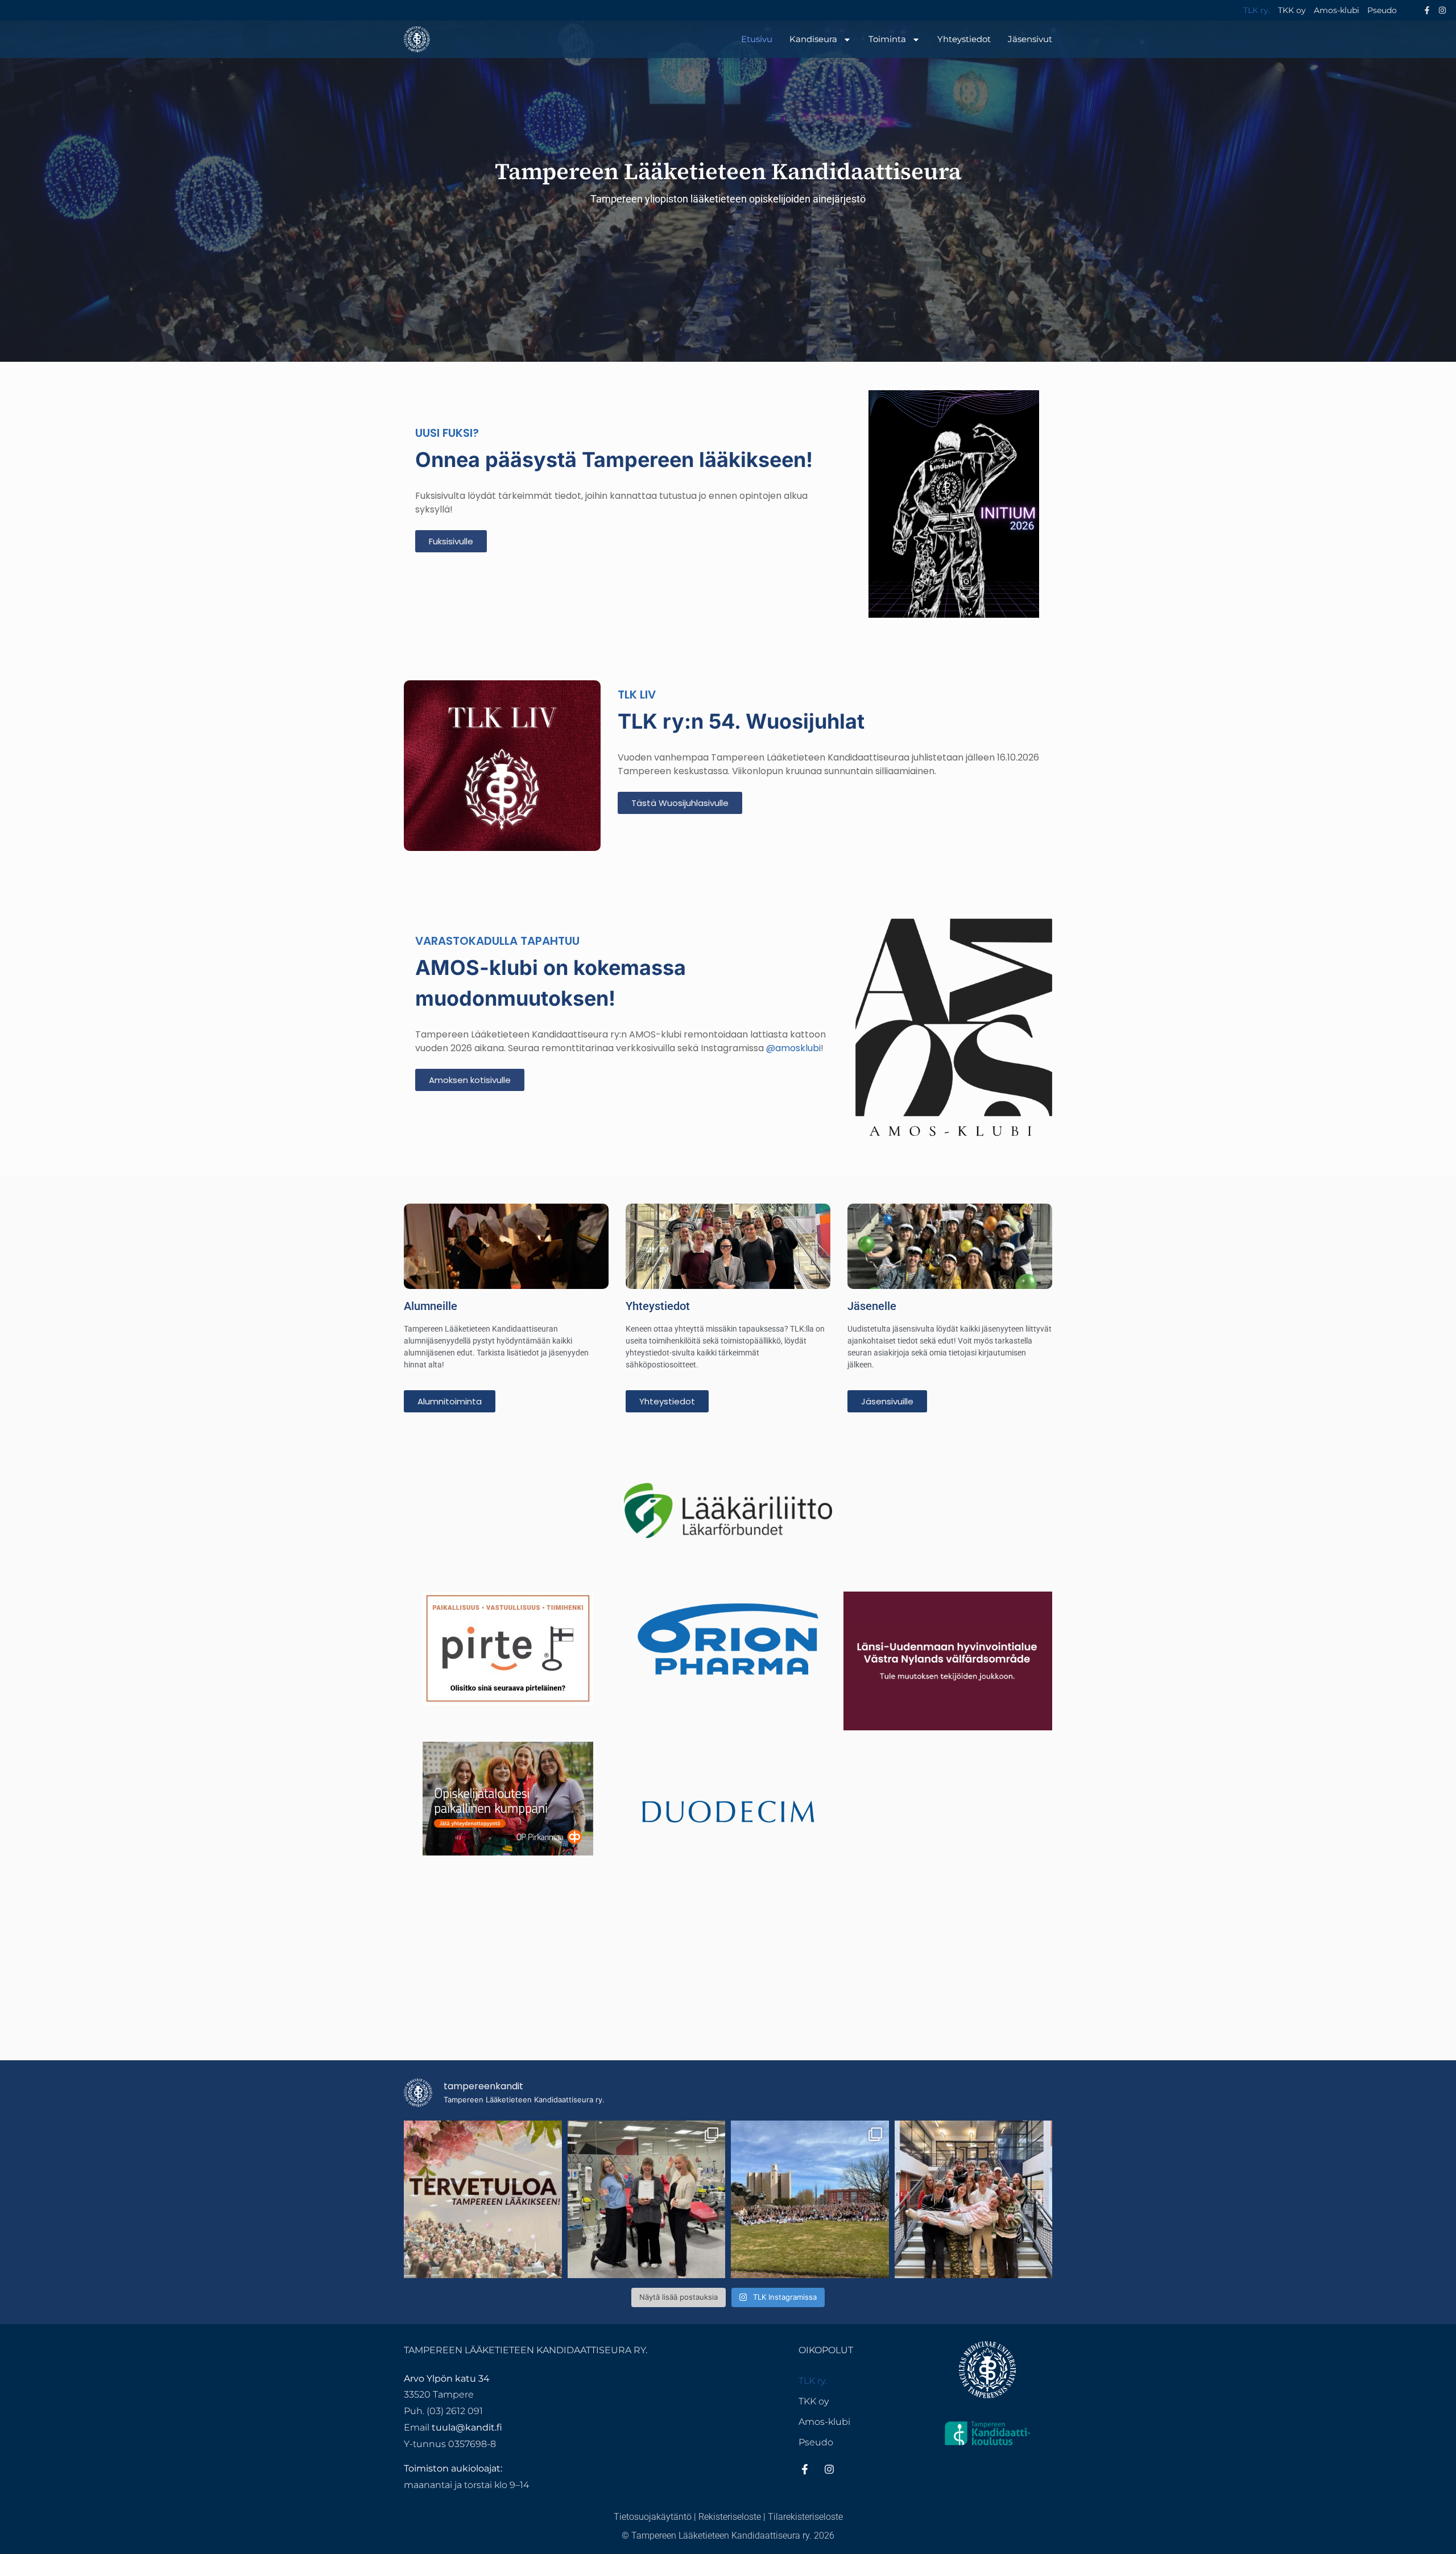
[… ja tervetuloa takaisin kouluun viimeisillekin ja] (483, 2200)
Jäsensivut (1030, 39)
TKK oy (1292, 10)
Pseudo (1382, 10)
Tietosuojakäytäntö (653, 2517)
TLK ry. (1257, 10)
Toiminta (887, 39)
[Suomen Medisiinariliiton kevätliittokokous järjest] (974, 2200)
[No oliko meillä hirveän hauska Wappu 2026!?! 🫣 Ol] (810, 2200)
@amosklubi (793, 1048)
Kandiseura (813, 39)
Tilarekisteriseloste (805, 2517)
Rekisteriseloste (730, 2517)
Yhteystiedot (964, 39)
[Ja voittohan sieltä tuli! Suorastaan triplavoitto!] (647, 2200)
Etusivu (757, 39)
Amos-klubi (1337, 10)
